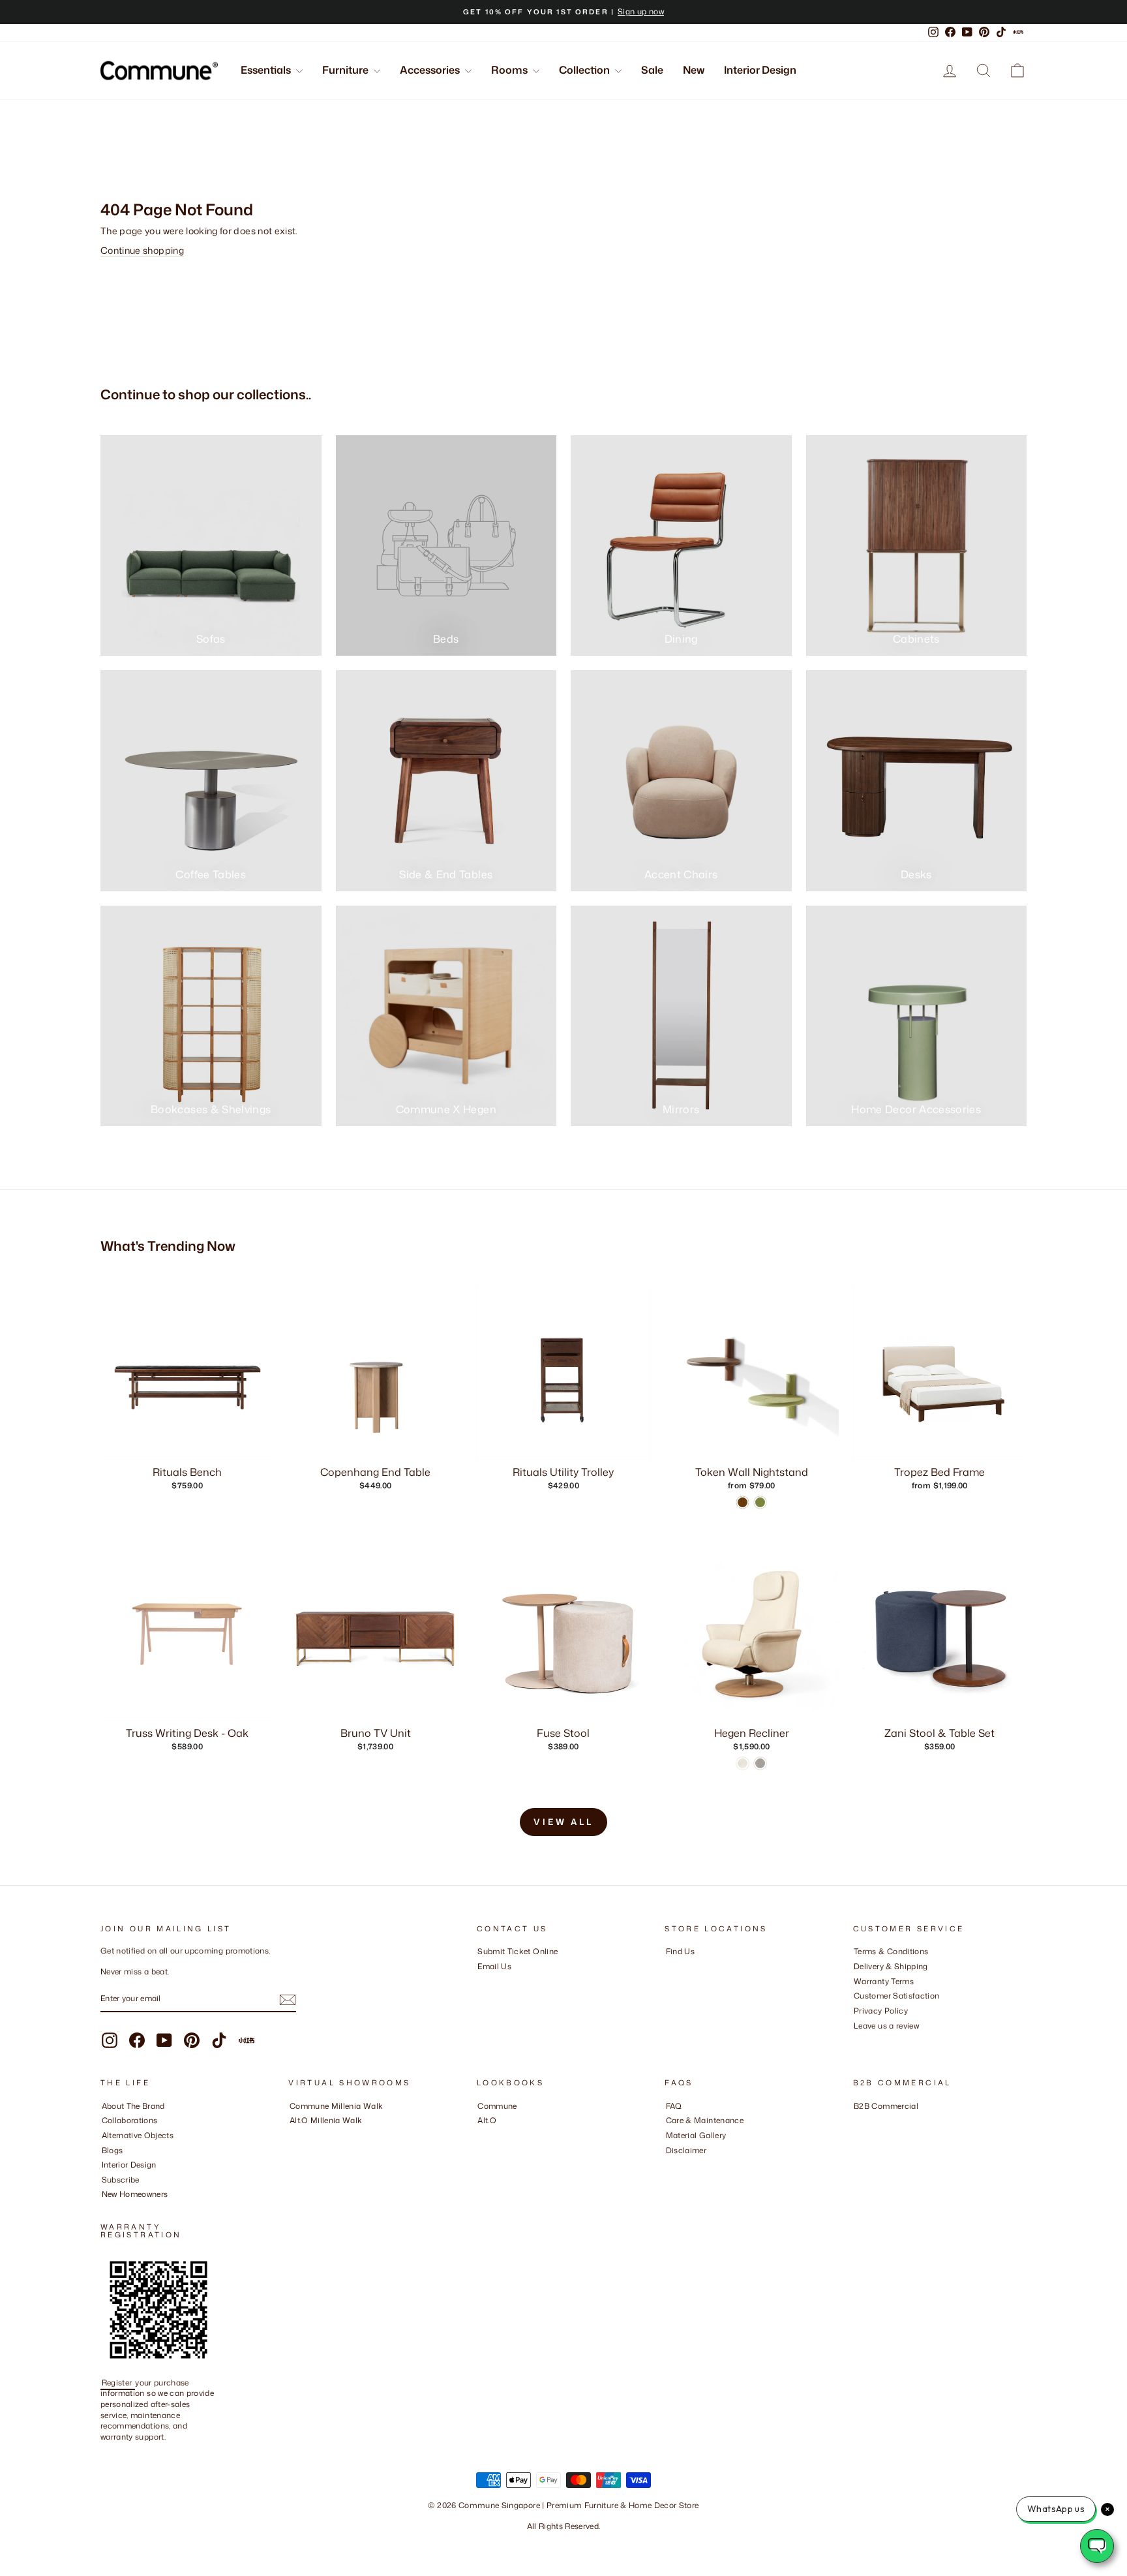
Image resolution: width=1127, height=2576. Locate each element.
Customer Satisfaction (896, 1996)
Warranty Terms (884, 1981)
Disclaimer (686, 2150)
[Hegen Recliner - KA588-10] (760, 1763)
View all (563, 1822)
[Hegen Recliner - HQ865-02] (743, 1763)
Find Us (680, 1951)
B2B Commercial (886, 2106)
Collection (585, 70)
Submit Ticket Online (518, 1951)
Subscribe (121, 2180)
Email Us (494, 1966)
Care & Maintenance (705, 2120)
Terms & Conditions (891, 1951)
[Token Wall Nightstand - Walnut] (743, 1502)
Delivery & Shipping (891, 1966)
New (694, 70)
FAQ (674, 2106)
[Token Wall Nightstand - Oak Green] (760, 1502)
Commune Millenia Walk (336, 2106)
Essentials (267, 70)
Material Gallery (696, 2135)
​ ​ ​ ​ (669, 2165)
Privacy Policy (881, 2011)
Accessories (431, 70)
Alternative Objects (138, 2135)
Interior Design (760, 70)
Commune (497, 2106)
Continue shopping (142, 250)
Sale (652, 70)
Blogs (113, 2150)
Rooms (510, 70)
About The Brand (133, 2106)
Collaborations (130, 2120)
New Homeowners (135, 2194)
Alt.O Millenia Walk (326, 2120)
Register (118, 2383)
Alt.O (487, 2120)
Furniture (346, 70)
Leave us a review (886, 2026)
